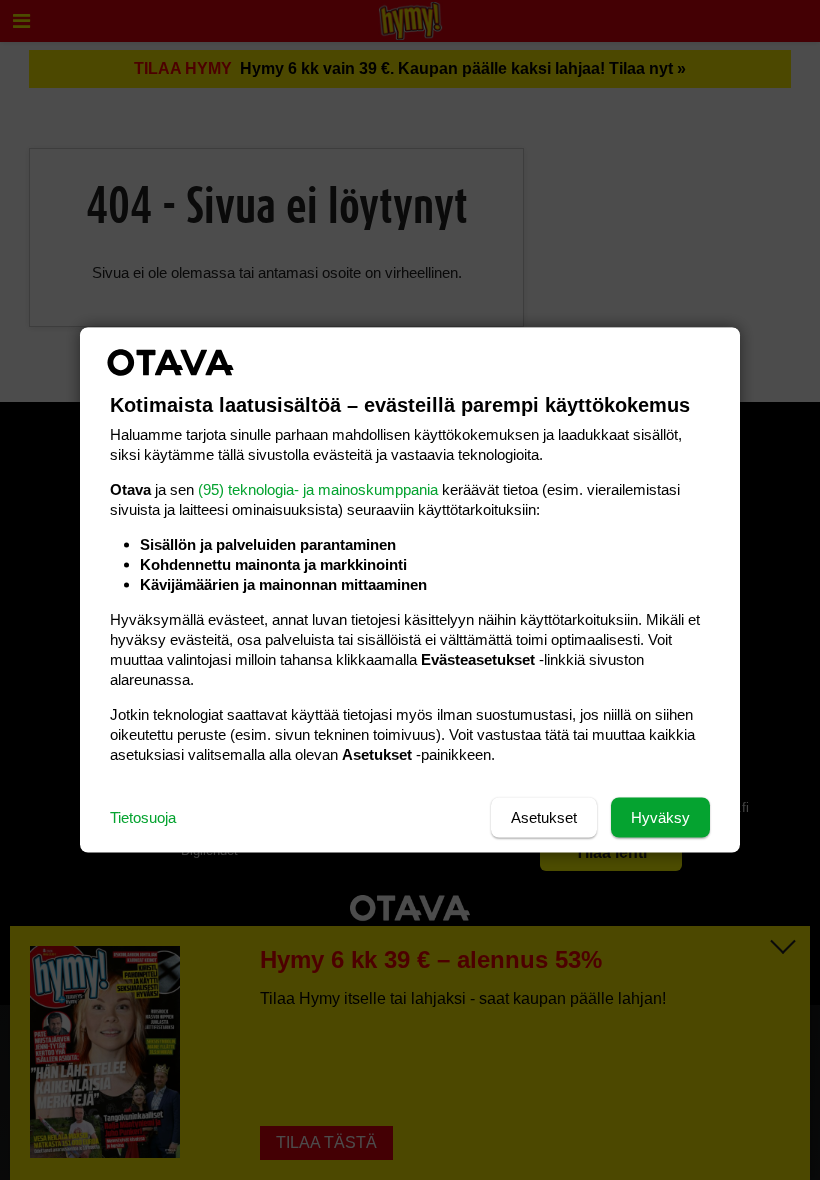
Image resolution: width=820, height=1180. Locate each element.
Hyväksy (660, 817)
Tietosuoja (143, 817)
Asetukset (544, 817)
